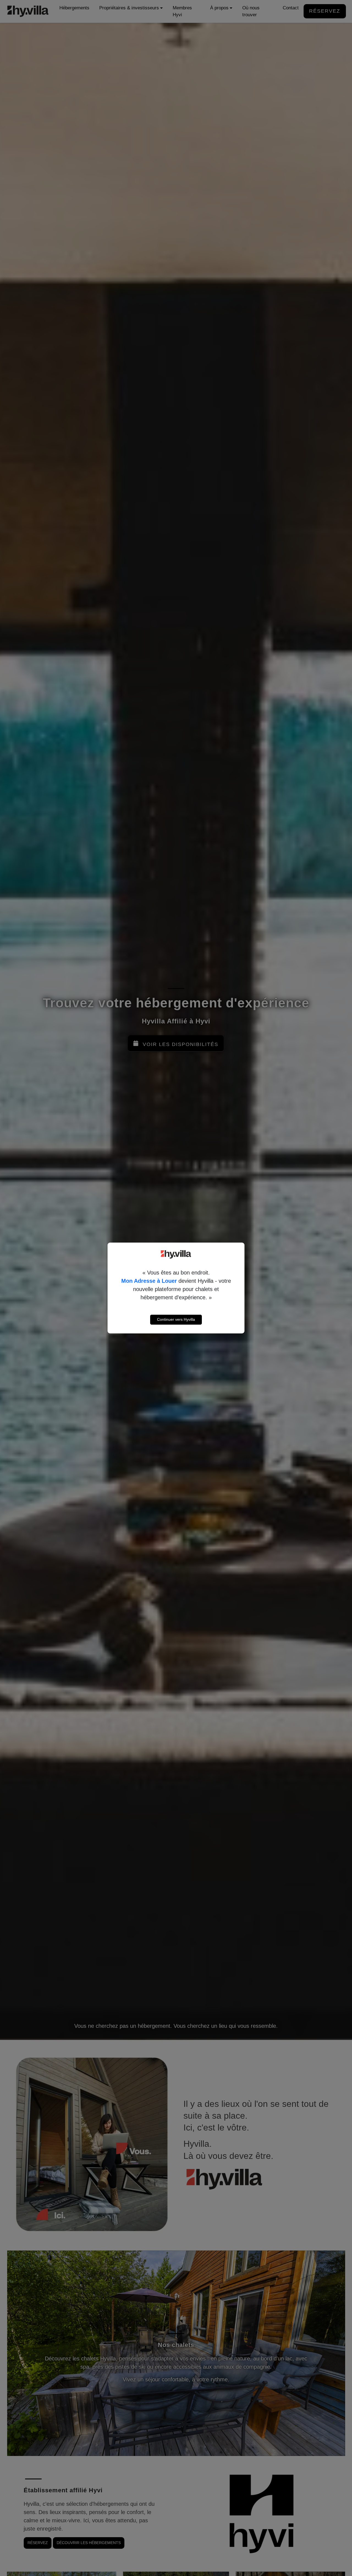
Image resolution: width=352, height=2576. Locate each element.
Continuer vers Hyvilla (176, 1319)
